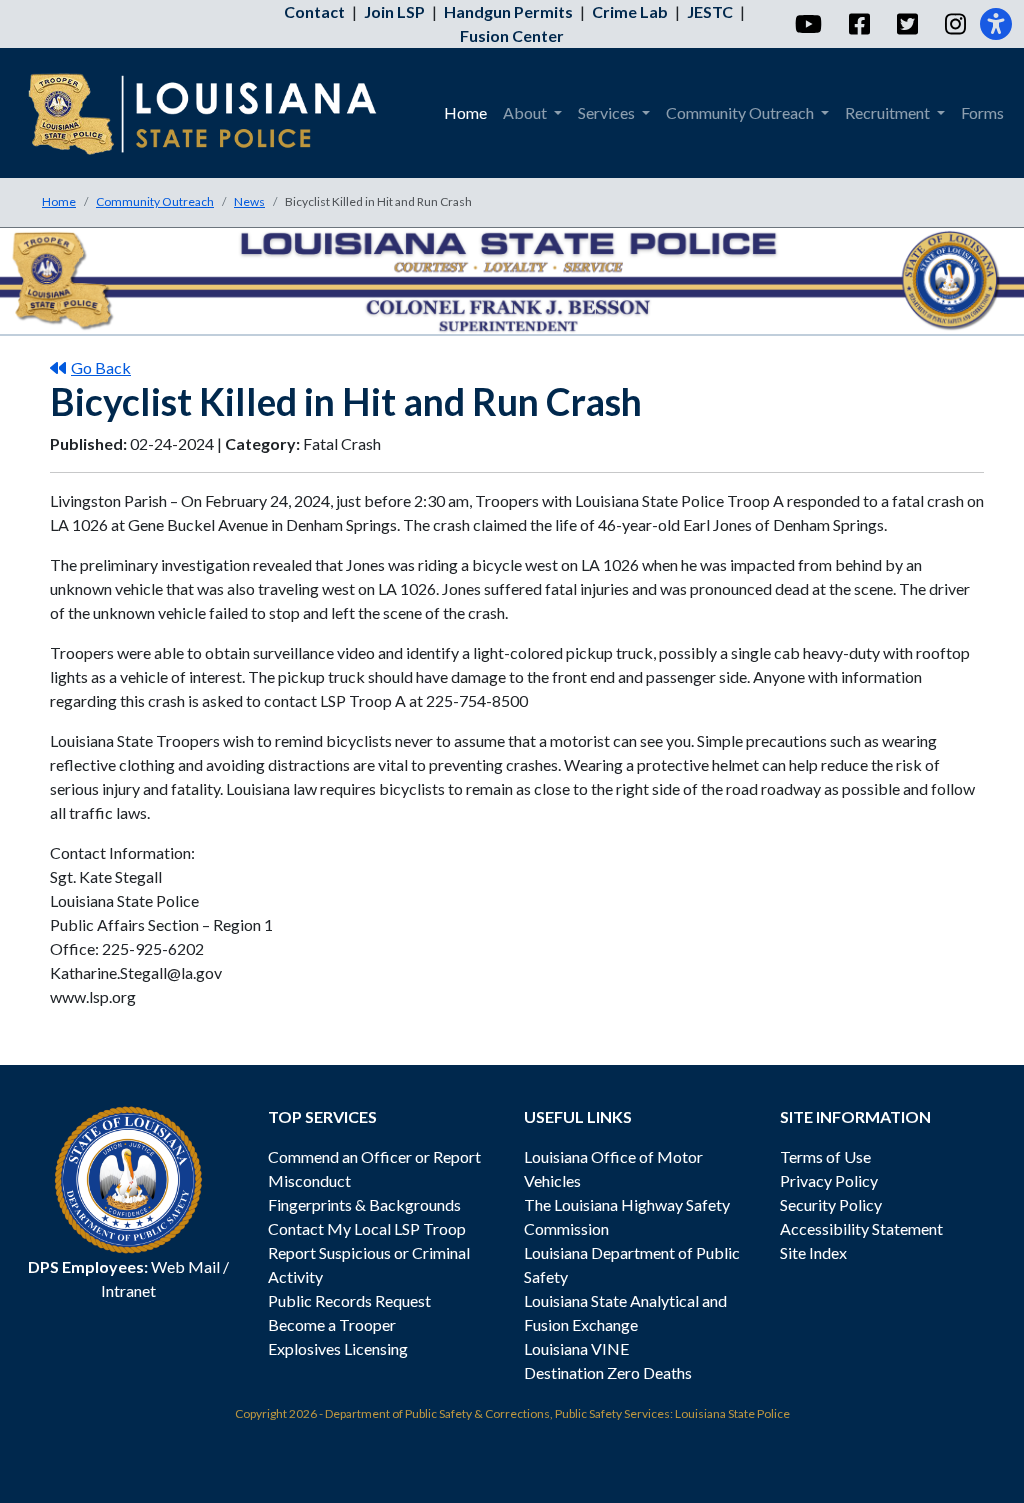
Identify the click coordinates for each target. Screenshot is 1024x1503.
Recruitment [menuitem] (889, 112)
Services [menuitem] (608, 112)
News (249, 201)
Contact (314, 11)
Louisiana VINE (576, 1348)
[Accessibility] (996, 24)
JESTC (710, 11)
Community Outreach (155, 201)
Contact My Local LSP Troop (367, 1228)
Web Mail (185, 1266)
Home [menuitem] (465, 112)
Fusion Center (512, 35)
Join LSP (394, 11)
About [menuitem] (526, 112)
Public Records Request (349, 1300)
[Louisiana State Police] (216, 113)
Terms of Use (825, 1156)
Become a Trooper (332, 1324)
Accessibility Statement (861, 1228)
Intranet (128, 1290)
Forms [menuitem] (982, 112)
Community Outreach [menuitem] (741, 112)
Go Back (101, 367)
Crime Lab (630, 11)
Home (59, 201)
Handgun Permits (508, 11)
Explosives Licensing (338, 1348)
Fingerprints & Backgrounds (364, 1204)
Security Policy (831, 1204)
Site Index (813, 1252)
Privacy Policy (829, 1180)
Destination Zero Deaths (608, 1372)
